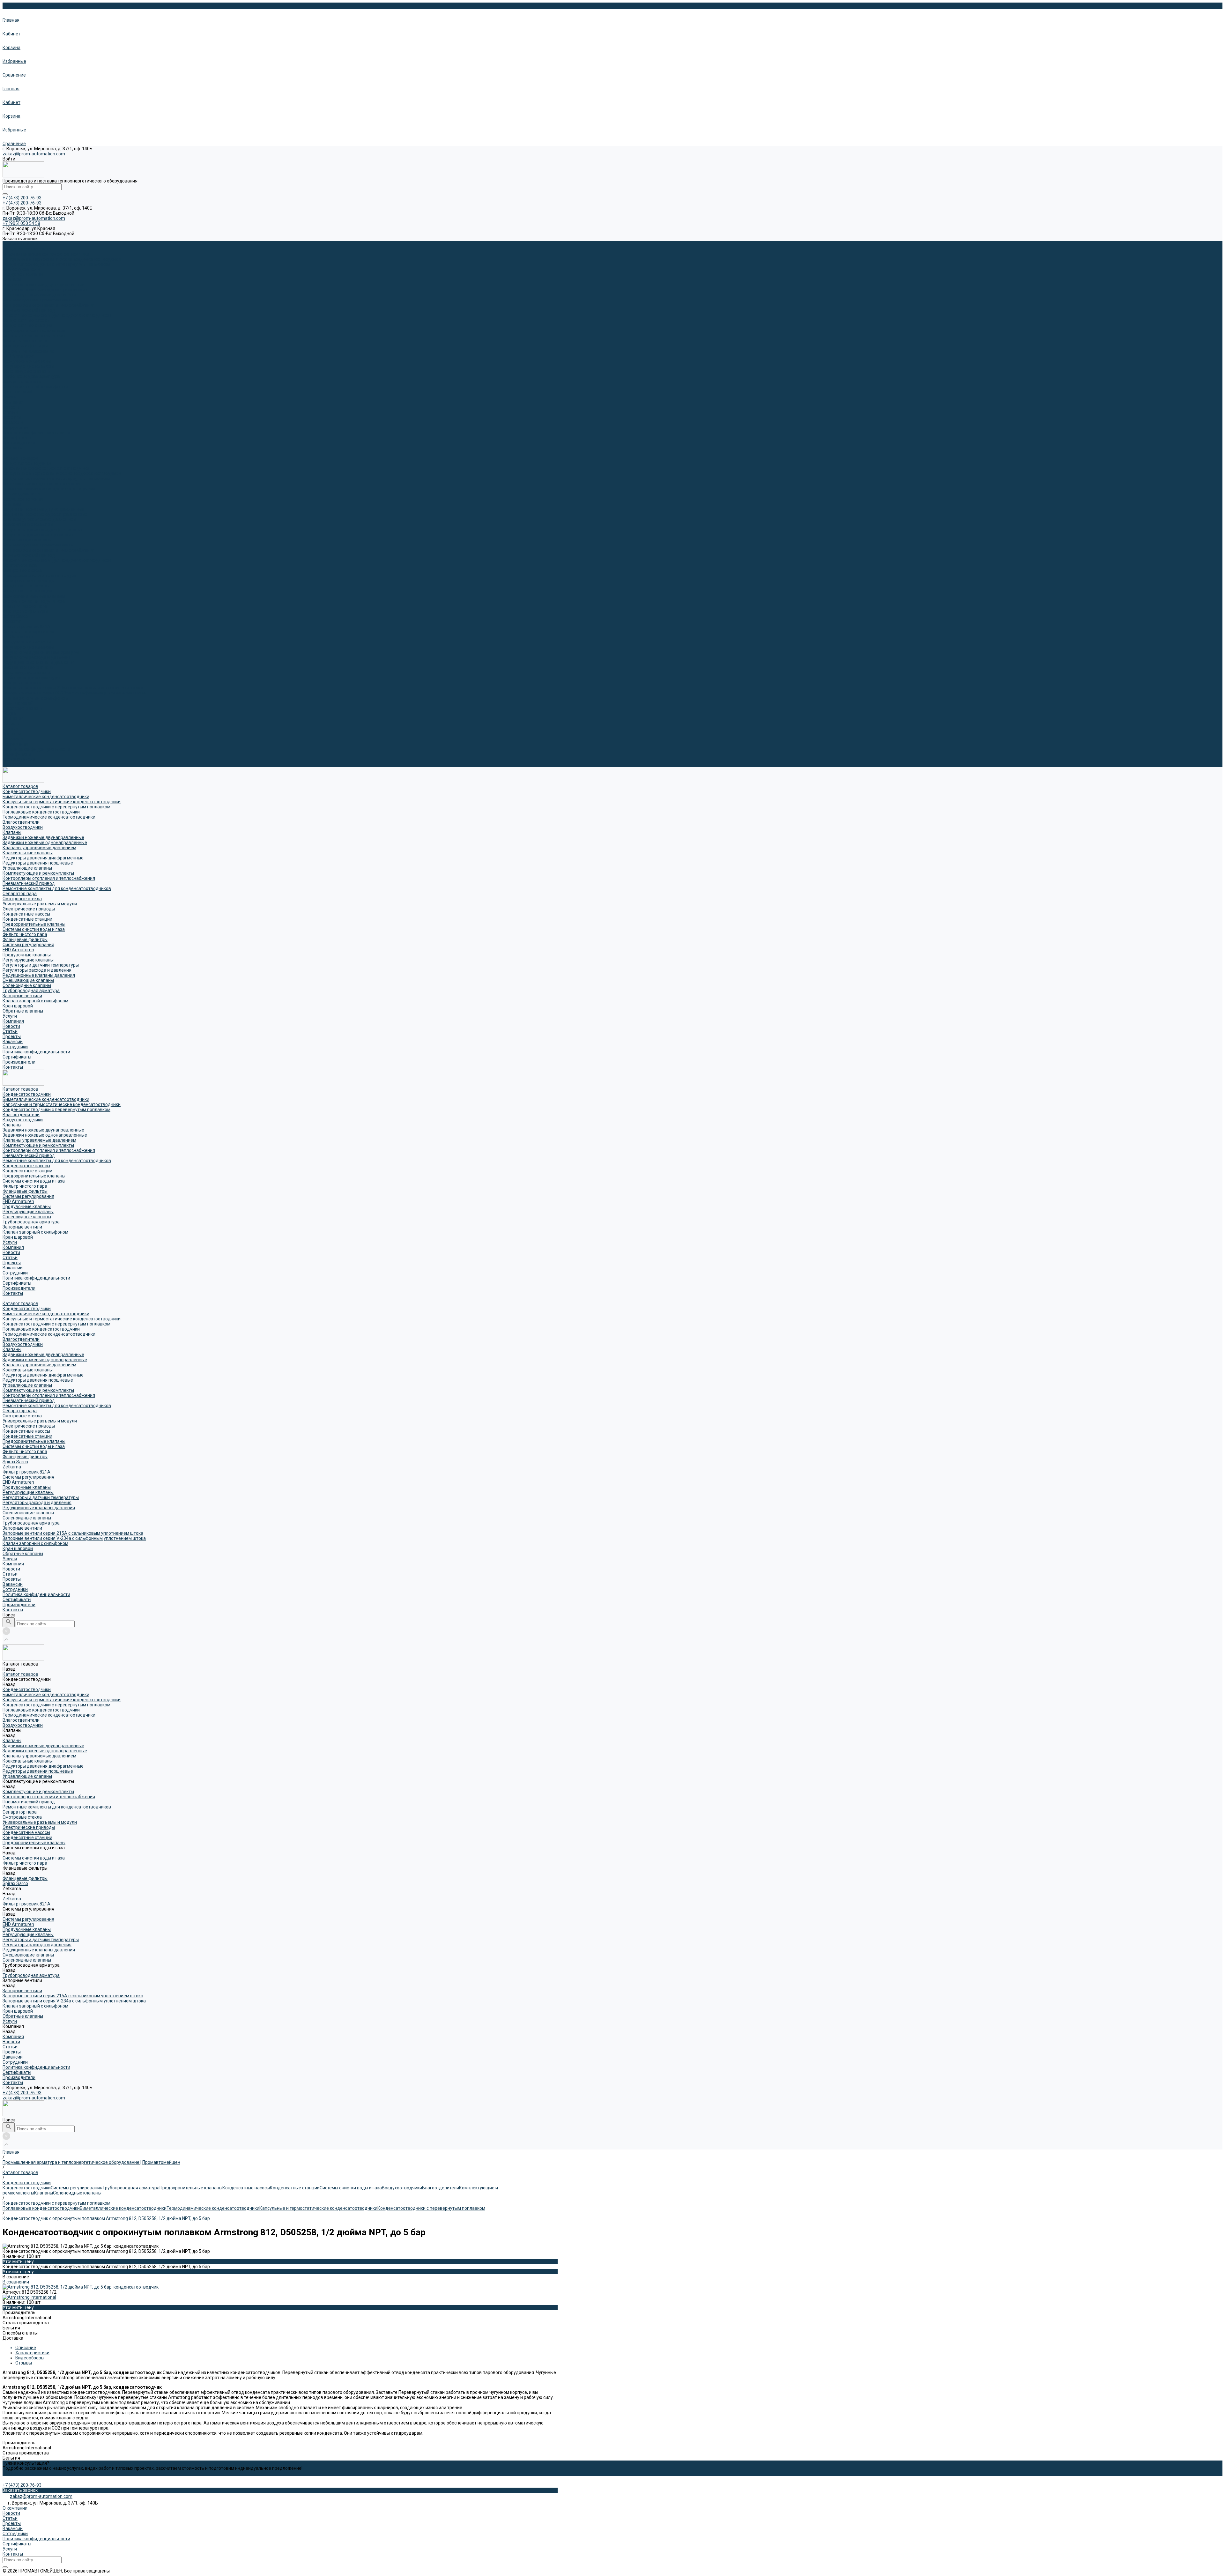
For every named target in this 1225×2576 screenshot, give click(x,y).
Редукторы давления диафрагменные (43, 530)
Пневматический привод (29, 310)
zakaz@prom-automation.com (34, 154)
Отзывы (24, 2363)
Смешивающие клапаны (28, 667)
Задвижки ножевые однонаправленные (45, 290)
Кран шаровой (18, 392)
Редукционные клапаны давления (39, 662)
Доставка (13, 2338)
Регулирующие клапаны (28, 366)
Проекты (12, 417)
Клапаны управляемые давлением (39, 295)
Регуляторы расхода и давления (37, 657)
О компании (15, 2508)
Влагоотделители (21, 269)
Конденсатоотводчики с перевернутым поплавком (56, 264)
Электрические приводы (29, 581)
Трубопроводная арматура (31, 376)
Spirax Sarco (15, 616)
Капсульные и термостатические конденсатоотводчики (62, 259)
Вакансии (13, 422)
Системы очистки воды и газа (34, 336)
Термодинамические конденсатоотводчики (49, 489)
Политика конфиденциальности (36, 433)
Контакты (13, 764)
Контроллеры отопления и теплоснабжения (49, 305)
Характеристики (32, 2353)
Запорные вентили (22, 382)
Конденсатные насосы (26, 320)
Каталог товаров (20, 458)
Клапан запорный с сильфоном (35, 387)
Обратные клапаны (23, 708)
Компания (13, 718)
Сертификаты (17, 438)
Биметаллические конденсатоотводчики (46, 254)
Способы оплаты (20, 2333)
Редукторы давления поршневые (38, 535)
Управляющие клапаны (27, 540)
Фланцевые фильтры (25, 346)
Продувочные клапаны (27, 361)
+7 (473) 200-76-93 (22, 2093)
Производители (19, 759)
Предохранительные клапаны (34, 330)
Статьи (10, 412)
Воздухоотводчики (23, 274)
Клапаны (12, 279)
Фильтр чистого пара (25, 341)
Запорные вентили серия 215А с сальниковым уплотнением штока (73, 688)
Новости (11, 407)
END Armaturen (18, 356)
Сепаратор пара (20, 565)
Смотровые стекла (22, 570)
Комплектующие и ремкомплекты (38, 300)
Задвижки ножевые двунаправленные (43, 285)
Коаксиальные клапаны (28, 524)
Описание (26, 2348)
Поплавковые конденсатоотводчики (41, 484)
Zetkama (12, 621)
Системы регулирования (28, 351)
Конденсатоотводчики (27, 249)
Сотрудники (15, 427)
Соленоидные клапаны (27, 371)
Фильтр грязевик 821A (26, 627)
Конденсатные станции (27, 325)
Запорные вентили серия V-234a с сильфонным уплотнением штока (74, 693)
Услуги (10, 713)
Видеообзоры (30, 2358)
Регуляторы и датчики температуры (41, 652)
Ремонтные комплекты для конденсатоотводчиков (57, 315)
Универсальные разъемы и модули (40, 575)
